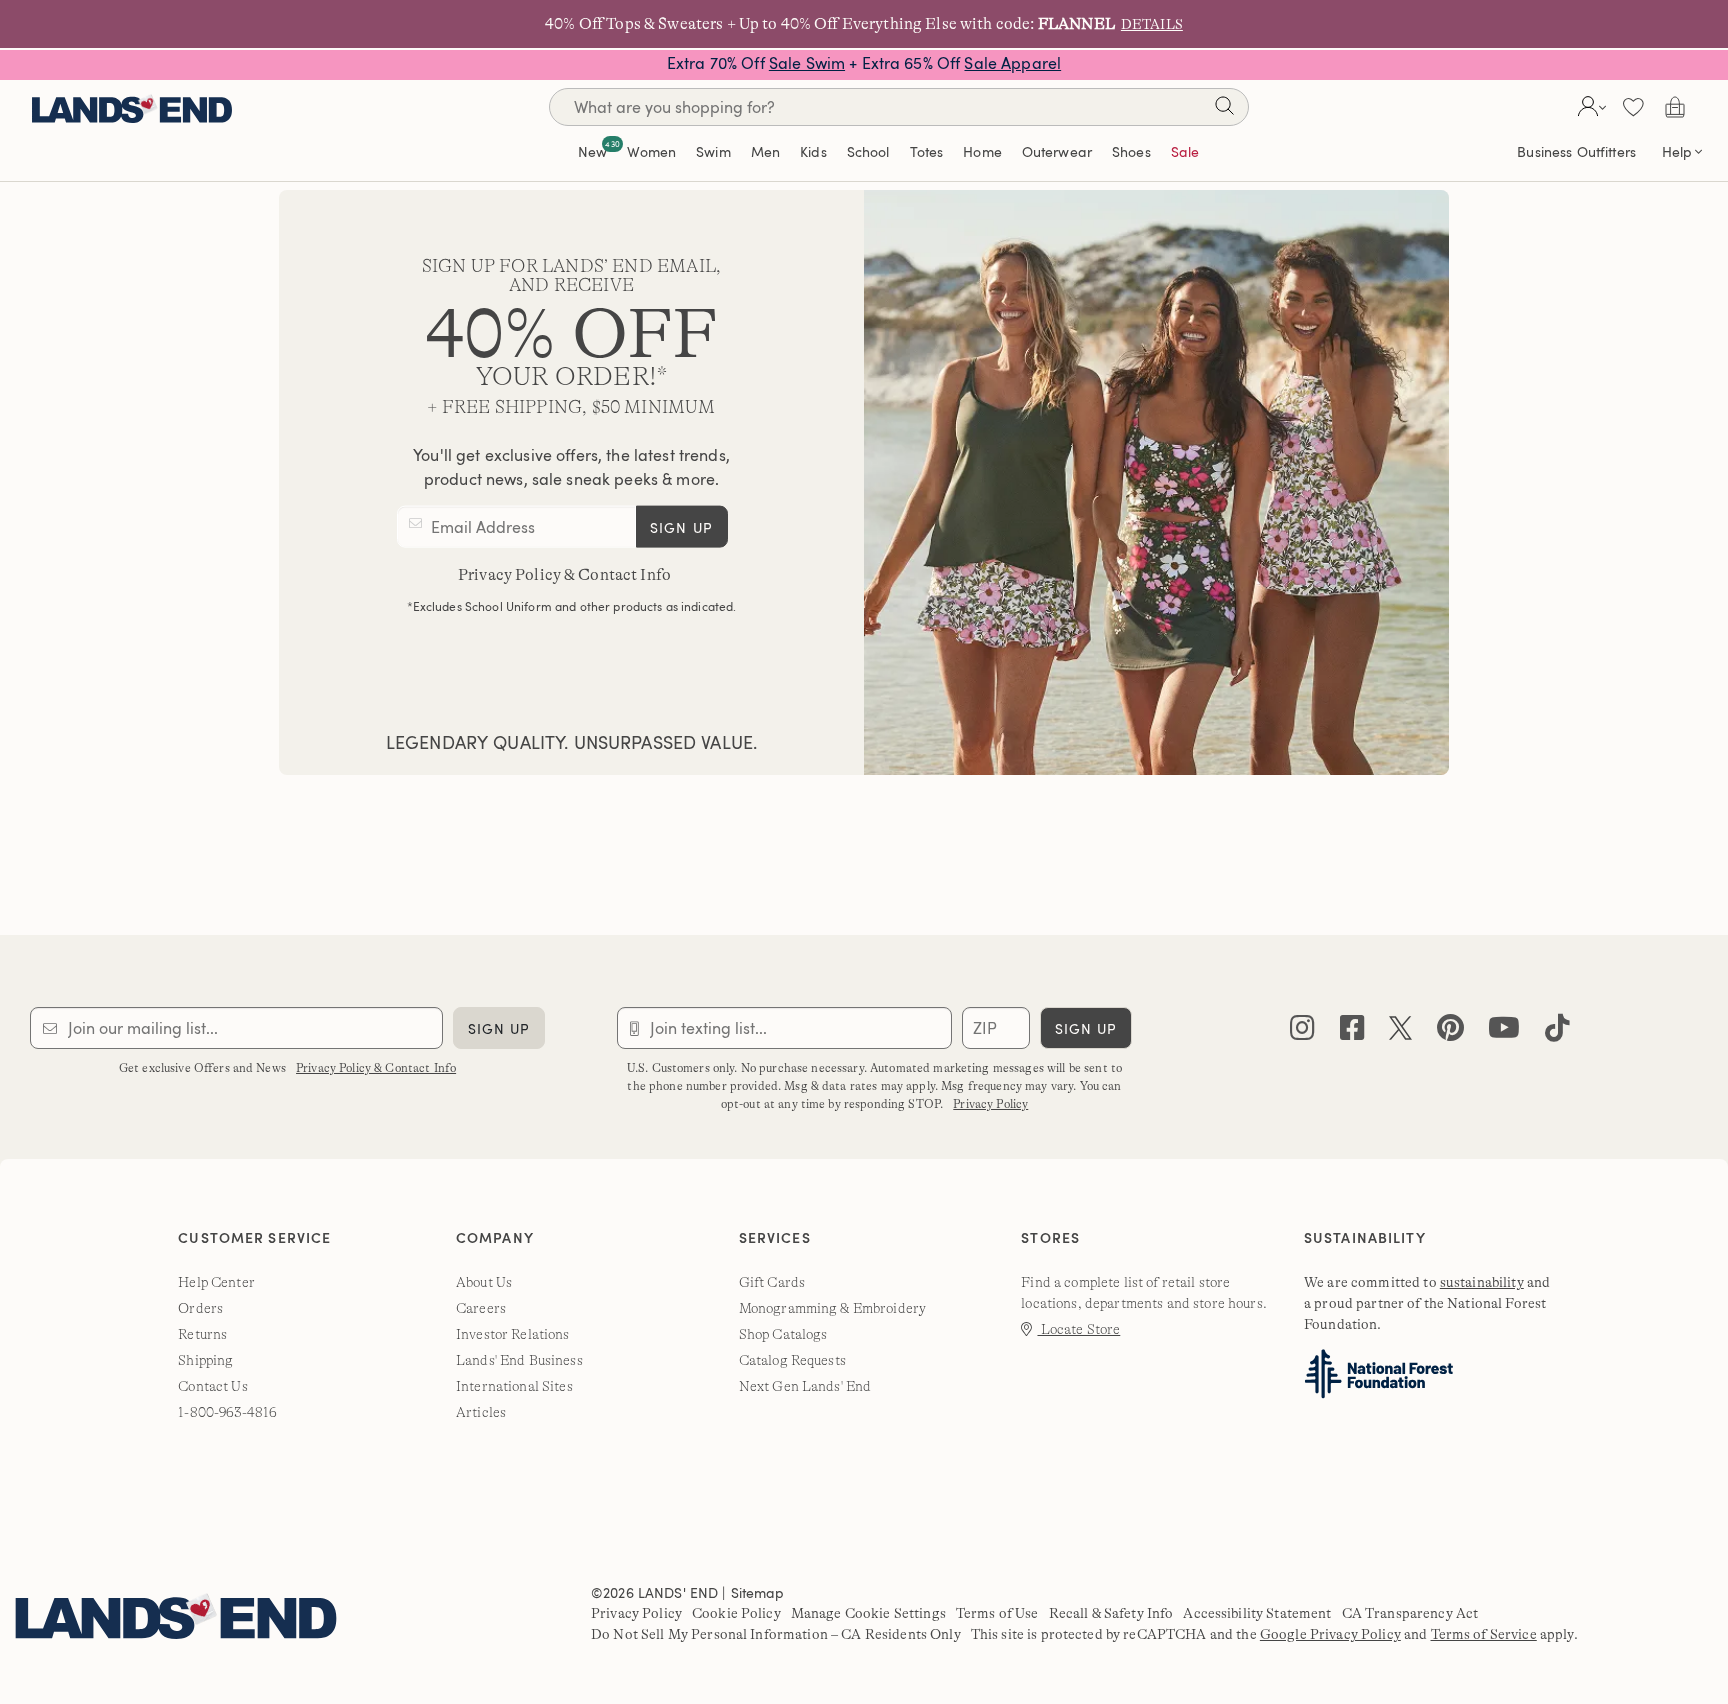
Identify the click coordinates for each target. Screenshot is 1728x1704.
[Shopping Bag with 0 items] (1675, 107)
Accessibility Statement (1257, 1613)
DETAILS (1152, 24)
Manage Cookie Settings (868, 1613)
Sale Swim (807, 63)
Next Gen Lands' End (805, 1386)
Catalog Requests (792, 1360)
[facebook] (1352, 1032)
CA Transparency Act (1410, 1613)
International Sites (514, 1386)
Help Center (216, 1282)
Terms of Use (997, 1613)
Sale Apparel (1012, 63)
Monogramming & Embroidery (833, 1308)
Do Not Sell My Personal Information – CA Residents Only (776, 1634)
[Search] (1224, 109)
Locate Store (1078, 1329)
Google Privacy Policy (1330, 1634)
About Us (484, 1282)
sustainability (1482, 1282)
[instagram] (1302, 1032)
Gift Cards (772, 1282)
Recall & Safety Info (1111, 1613)
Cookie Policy (736, 1613)
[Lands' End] (132, 106)
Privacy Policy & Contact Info (564, 575)
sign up (681, 527)
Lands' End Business (519, 1360)
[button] (1589, 107)
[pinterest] (1450, 1032)
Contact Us (212, 1386)
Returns (202, 1334)
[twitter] (1400, 1032)
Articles (481, 1412)
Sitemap (758, 1592)
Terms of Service (1484, 1634)
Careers (481, 1308)
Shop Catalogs (783, 1334)
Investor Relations (513, 1334)
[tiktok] (1557, 1032)
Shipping (205, 1360)
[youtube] (1504, 1032)
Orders (200, 1308)
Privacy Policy (990, 1104)
